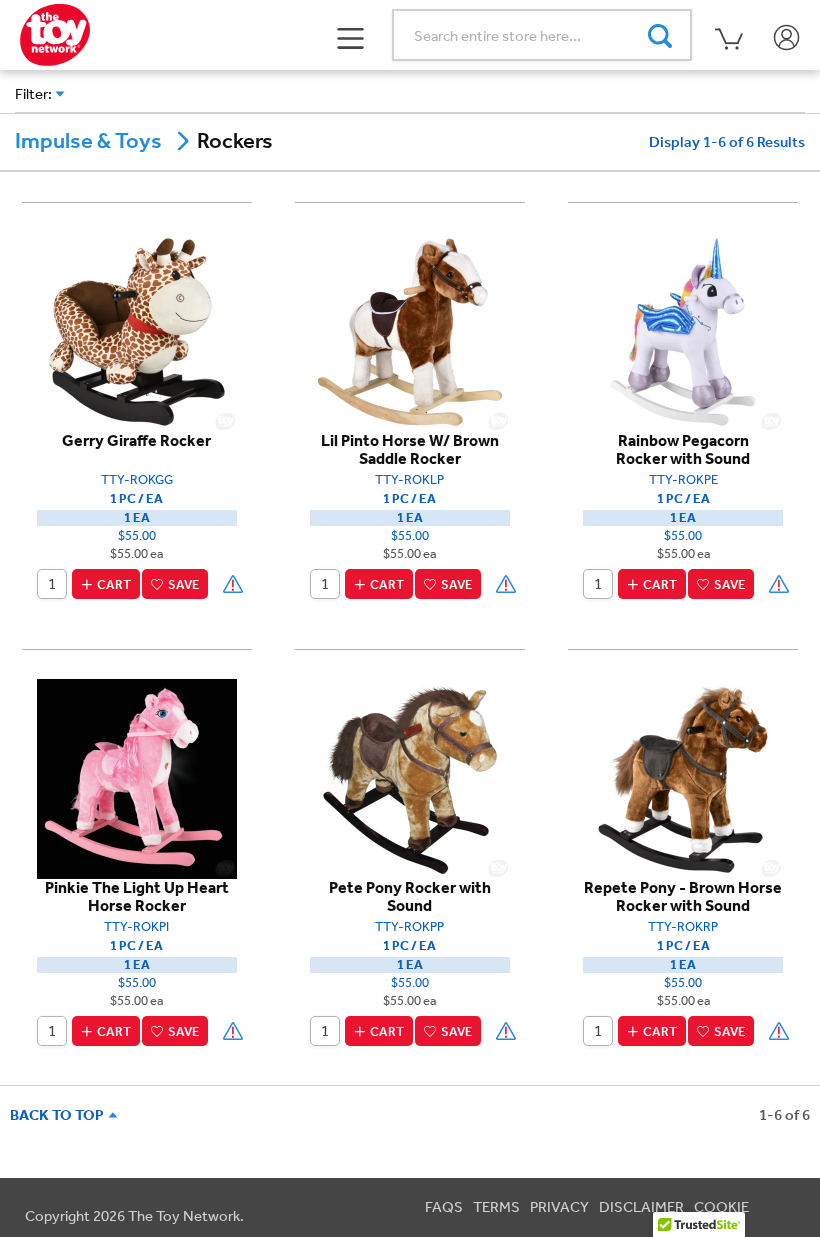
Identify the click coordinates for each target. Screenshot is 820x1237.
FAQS (444, 1207)
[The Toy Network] (55, 33)
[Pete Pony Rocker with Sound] (410, 778)
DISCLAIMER (641, 1207)
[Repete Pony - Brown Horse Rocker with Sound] (683, 778)
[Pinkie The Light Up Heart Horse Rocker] (137, 778)
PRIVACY (559, 1207)
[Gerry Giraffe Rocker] (137, 331)
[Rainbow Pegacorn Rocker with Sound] (683, 331)
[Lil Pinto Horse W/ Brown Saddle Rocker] (410, 331)
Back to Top (60, 1115)
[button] (351, 36)
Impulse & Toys (88, 141)
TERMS (496, 1207)
